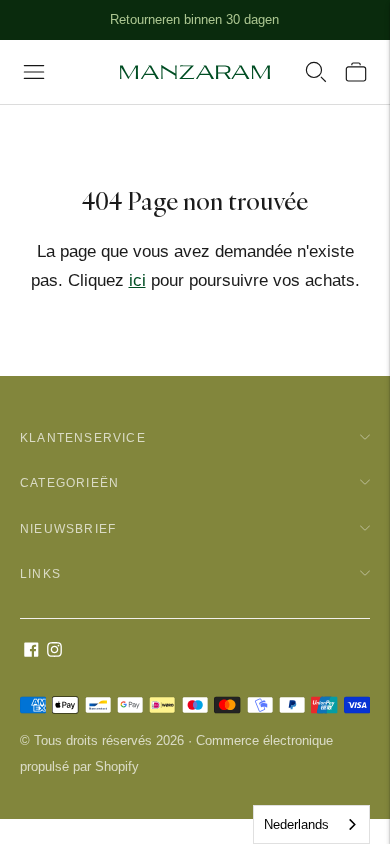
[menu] (34, 72)
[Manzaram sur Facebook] (31, 651)
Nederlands (296, 824)
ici (137, 280)
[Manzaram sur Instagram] (54, 651)
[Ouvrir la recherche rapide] (316, 72)
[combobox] (311, 824)
